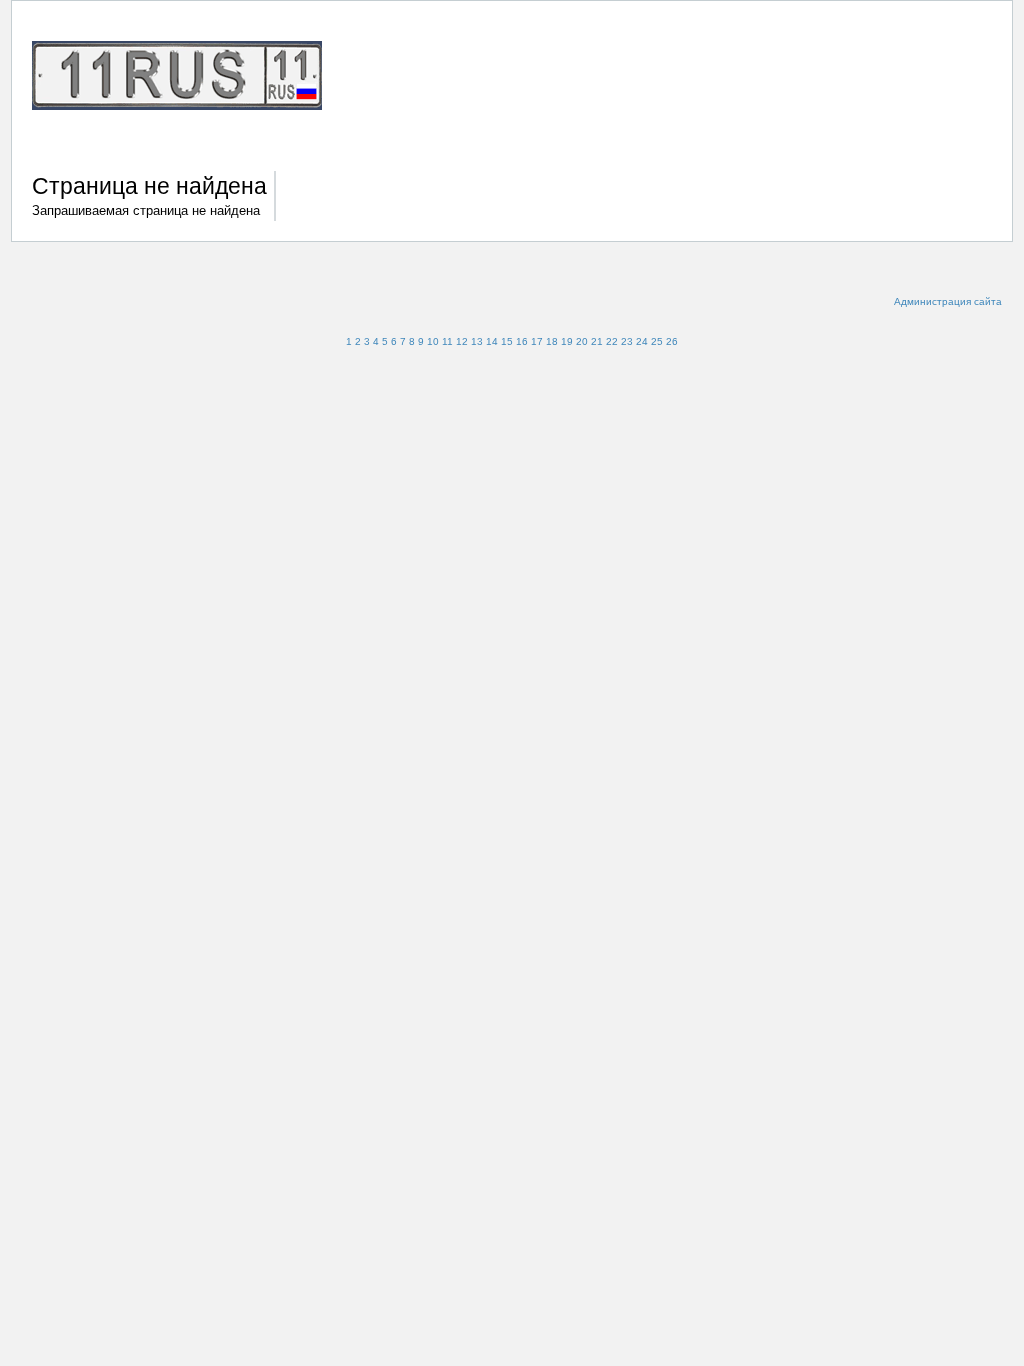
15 (507, 341)
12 (462, 341)
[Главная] (187, 78)
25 (657, 341)
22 (612, 341)
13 (477, 341)
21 (597, 341)
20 (582, 341)
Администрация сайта (948, 301)
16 (522, 341)
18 (552, 341)
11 (447, 341)
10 (433, 341)
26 (672, 341)
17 (537, 341)
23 (627, 341)
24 (642, 341)
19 (567, 341)
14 (492, 341)
